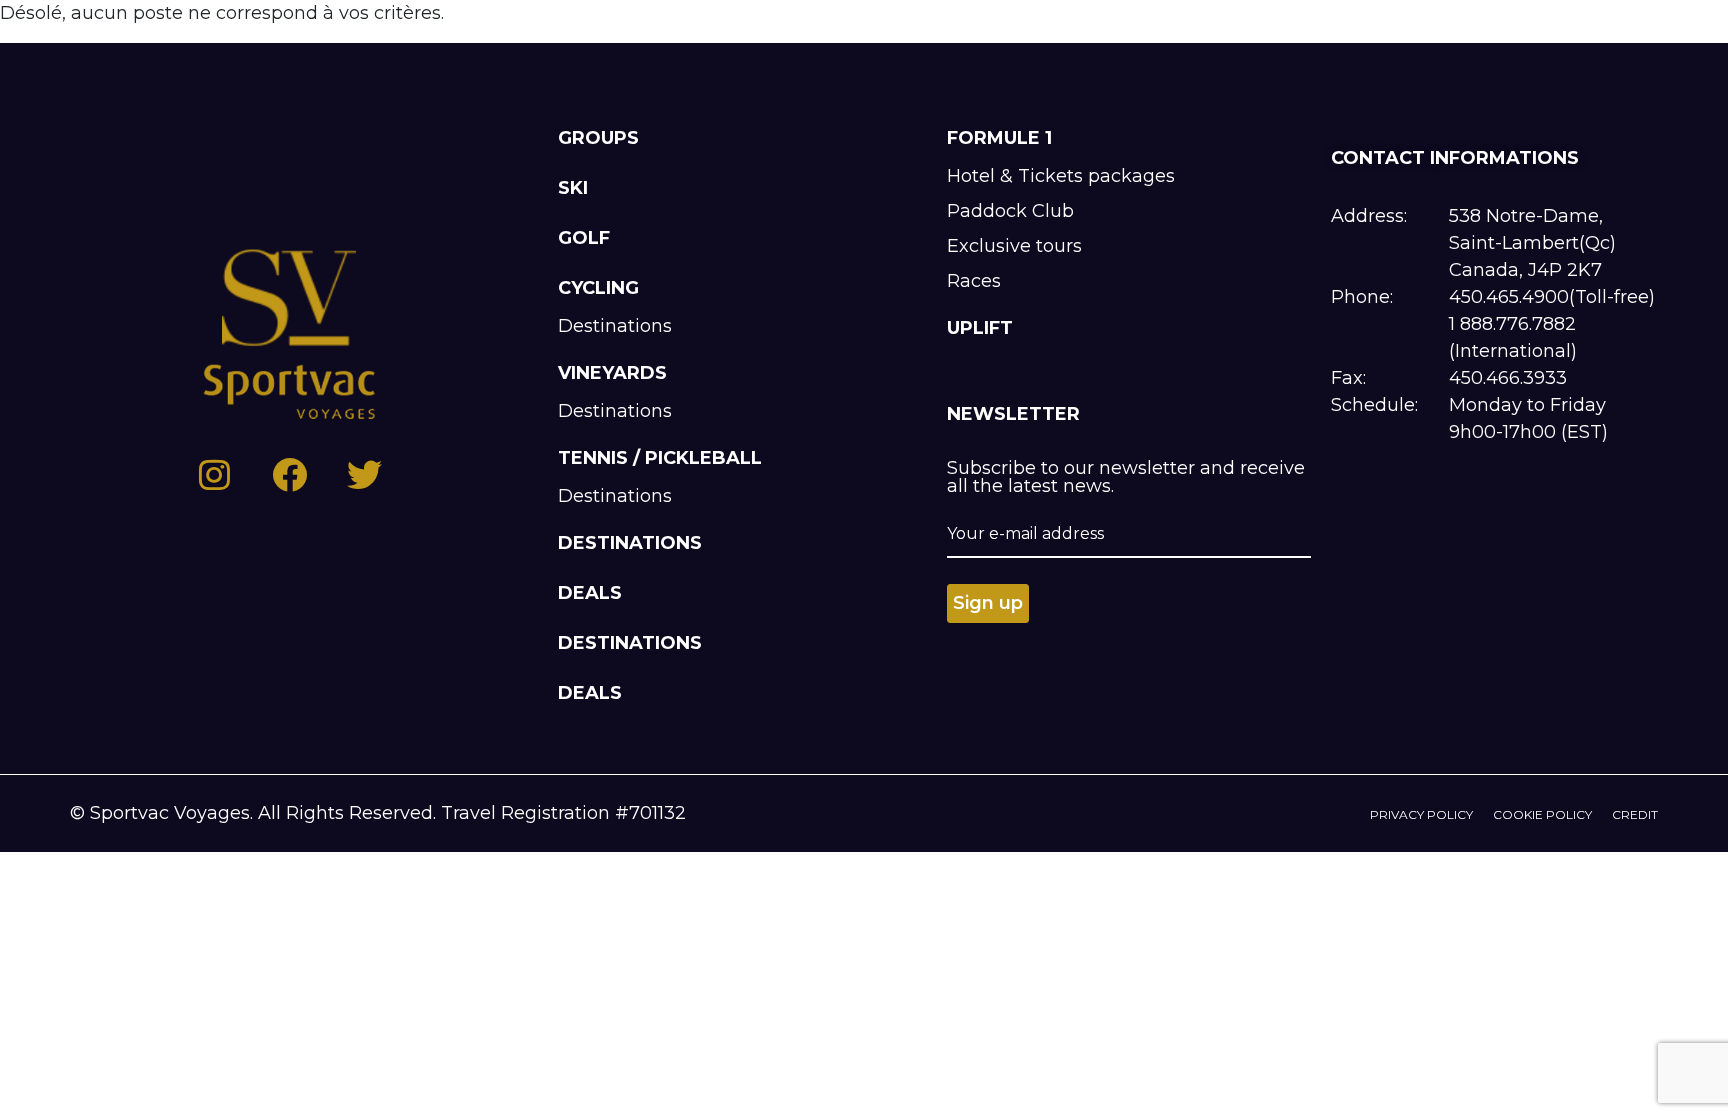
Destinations (615, 326)
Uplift (980, 328)
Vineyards (612, 373)
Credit (1635, 814)
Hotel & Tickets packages (1061, 176)
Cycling (598, 288)
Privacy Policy (1421, 814)
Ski (573, 188)
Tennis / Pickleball (660, 458)
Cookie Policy (1542, 814)
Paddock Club (1010, 211)
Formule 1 (999, 138)
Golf (584, 238)
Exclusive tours (1014, 246)
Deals (590, 593)
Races (974, 281)
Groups (598, 138)
